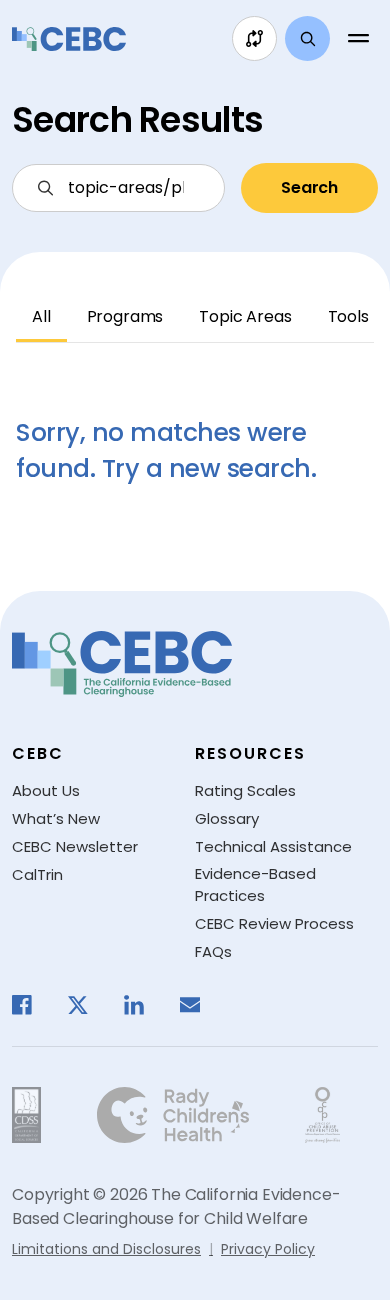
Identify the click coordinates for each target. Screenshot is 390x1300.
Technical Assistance (273, 846)
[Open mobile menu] (358, 39)
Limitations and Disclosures (106, 1249)
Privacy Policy (268, 1249)
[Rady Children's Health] (173, 1115)
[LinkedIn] (144, 1005)
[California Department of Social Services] (26, 1115)
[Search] (118, 188)
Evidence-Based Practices (255, 885)
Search (309, 187)
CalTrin (37, 874)
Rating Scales (245, 790)
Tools (348, 316)
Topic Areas (245, 316)
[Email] (200, 1005)
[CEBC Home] (69, 39)
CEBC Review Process (274, 923)
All (41, 316)
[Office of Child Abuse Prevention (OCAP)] (322, 1115)
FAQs (213, 951)
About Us (46, 790)
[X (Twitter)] (88, 1005)
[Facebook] (32, 1005)
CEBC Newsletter (75, 846)
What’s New (56, 818)
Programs (125, 316)
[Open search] (307, 38)
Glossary (227, 818)
